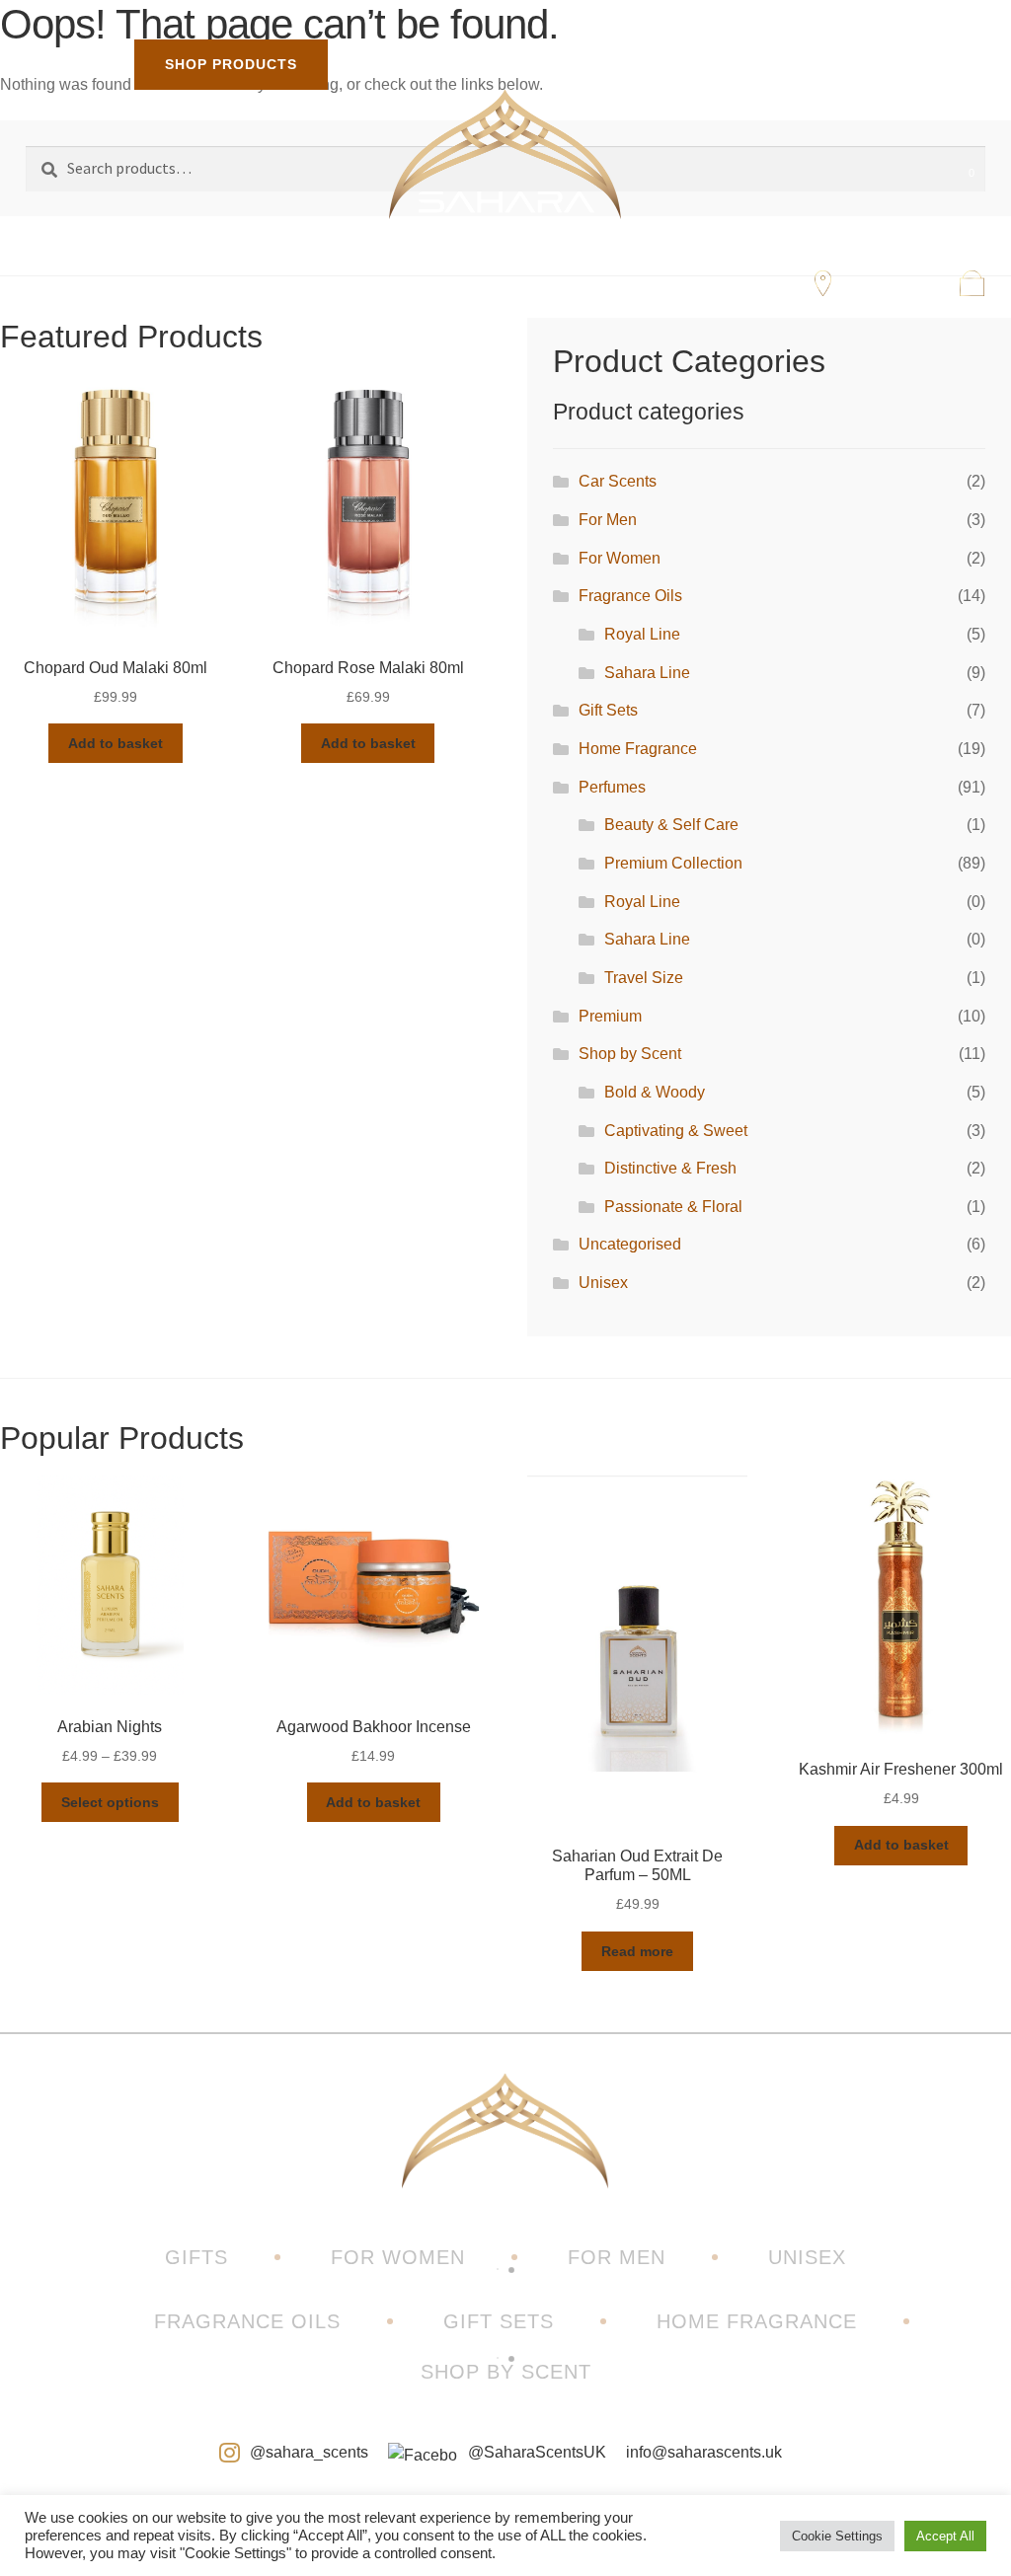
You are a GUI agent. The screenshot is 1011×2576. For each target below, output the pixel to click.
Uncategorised (630, 1244)
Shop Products (231, 64)
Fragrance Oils (630, 596)
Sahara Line (647, 673)
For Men (608, 520)
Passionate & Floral (673, 1207)
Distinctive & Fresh (670, 1168)
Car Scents (618, 481)
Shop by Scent (630, 1054)
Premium (610, 1016)
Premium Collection (673, 863)
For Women (620, 558)
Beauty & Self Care (671, 825)
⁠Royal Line (642, 634)
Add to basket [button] (116, 743)
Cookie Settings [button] (837, 2536)
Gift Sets (608, 710)
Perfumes (612, 787)
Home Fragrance (638, 749)
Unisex (603, 1283)
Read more (637, 1951)
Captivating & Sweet (676, 1131)
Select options (110, 1802)
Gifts (196, 2257)
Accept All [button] (945, 2536)
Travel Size (644, 978)
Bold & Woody (655, 1092)
